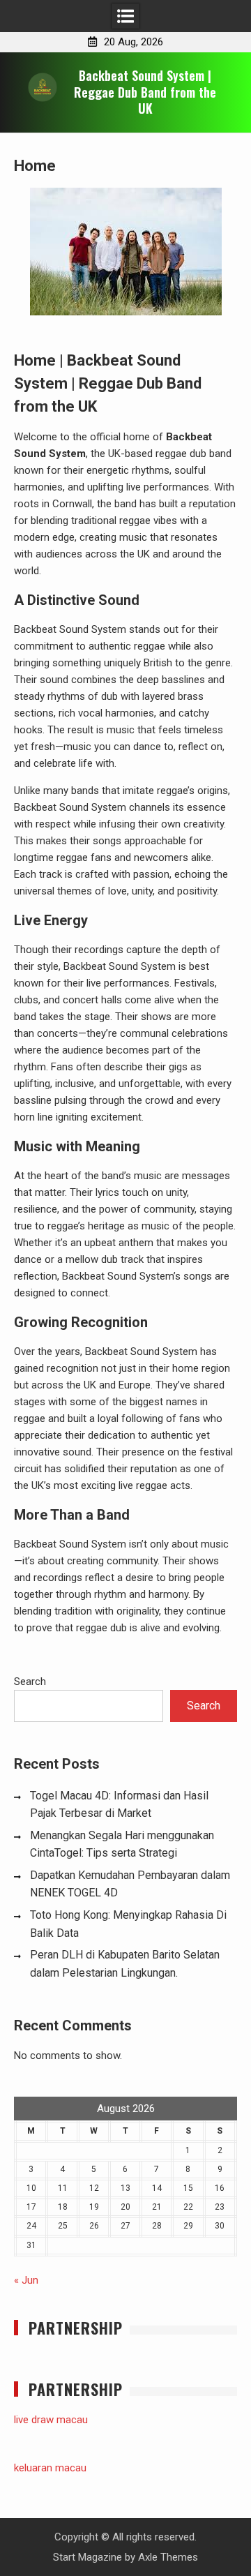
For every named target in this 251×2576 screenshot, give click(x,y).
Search (30, 1682)
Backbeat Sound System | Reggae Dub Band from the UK (145, 92)
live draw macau (51, 2420)
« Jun (26, 2280)
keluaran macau (50, 2468)
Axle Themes (168, 2557)
